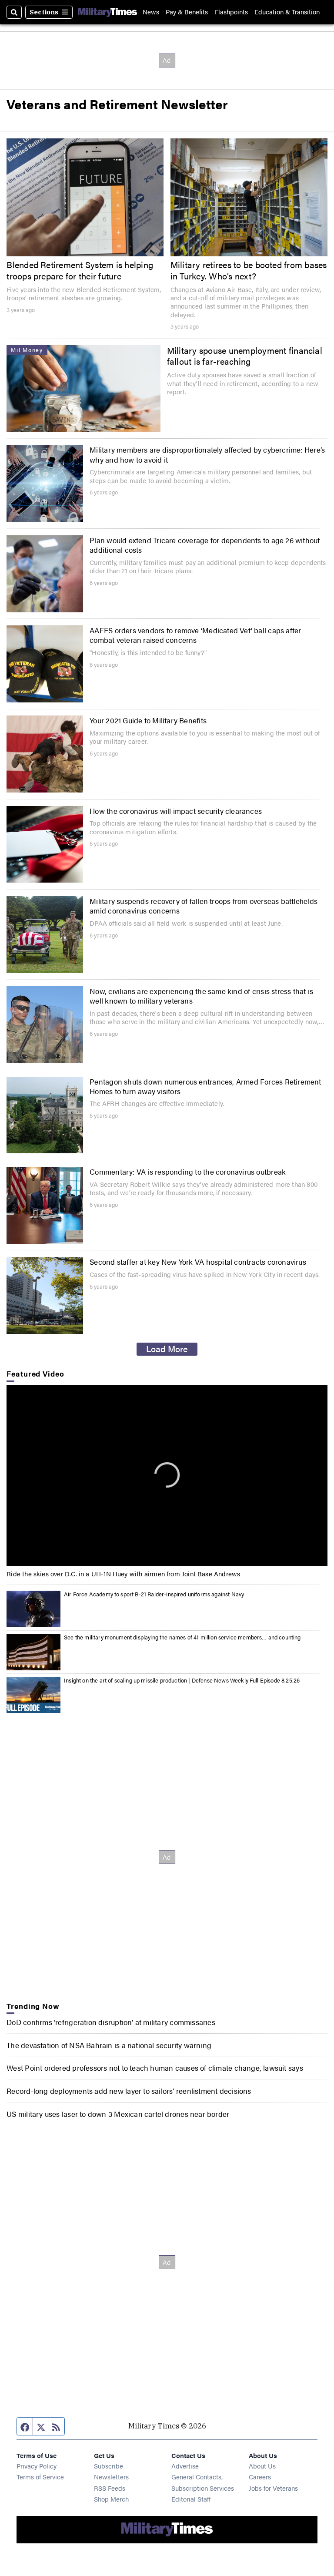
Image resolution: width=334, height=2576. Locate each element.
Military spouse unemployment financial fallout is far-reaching (245, 356)
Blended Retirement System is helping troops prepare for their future (80, 270)
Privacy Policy (37, 2466)
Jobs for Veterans (273, 2488)
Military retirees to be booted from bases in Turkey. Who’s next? (249, 270)
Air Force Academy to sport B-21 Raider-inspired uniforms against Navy (154, 1594)
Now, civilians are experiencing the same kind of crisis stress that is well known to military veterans (201, 996)
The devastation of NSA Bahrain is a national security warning (109, 2045)
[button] (167, 1475)
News (151, 12)
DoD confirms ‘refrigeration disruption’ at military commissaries (111, 2022)
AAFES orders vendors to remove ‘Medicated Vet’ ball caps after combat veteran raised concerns (195, 635)
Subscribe (109, 2466)
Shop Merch (111, 2499)
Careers (260, 2477)
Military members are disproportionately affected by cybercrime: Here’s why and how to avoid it (207, 454)
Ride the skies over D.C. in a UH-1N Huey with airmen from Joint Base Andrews (123, 1573)
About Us (262, 2466)
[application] (167, 1476)
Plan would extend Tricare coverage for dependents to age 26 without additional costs (205, 545)
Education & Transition (287, 12)
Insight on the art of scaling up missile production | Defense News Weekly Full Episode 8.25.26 (182, 1680)
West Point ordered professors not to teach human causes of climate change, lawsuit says (155, 2068)
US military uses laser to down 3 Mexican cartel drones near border (118, 2114)
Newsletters (111, 2477)
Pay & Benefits (187, 12)
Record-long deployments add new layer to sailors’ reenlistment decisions (129, 2091)
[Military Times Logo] (107, 12)
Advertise (185, 2466)
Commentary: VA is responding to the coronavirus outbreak (188, 1172)
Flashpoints (231, 12)
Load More (167, 1349)
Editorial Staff (191, 2499)
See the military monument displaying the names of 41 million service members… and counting (182, 1637)
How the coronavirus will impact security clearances (176, 811)
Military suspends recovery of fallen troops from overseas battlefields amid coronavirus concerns (204, 906)
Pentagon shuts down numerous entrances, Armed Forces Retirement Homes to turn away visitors (205, 1086)
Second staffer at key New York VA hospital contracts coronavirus (198, 1262)
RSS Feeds (110, 2488)
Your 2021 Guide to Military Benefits (148, 720)
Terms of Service (40, 2477)
